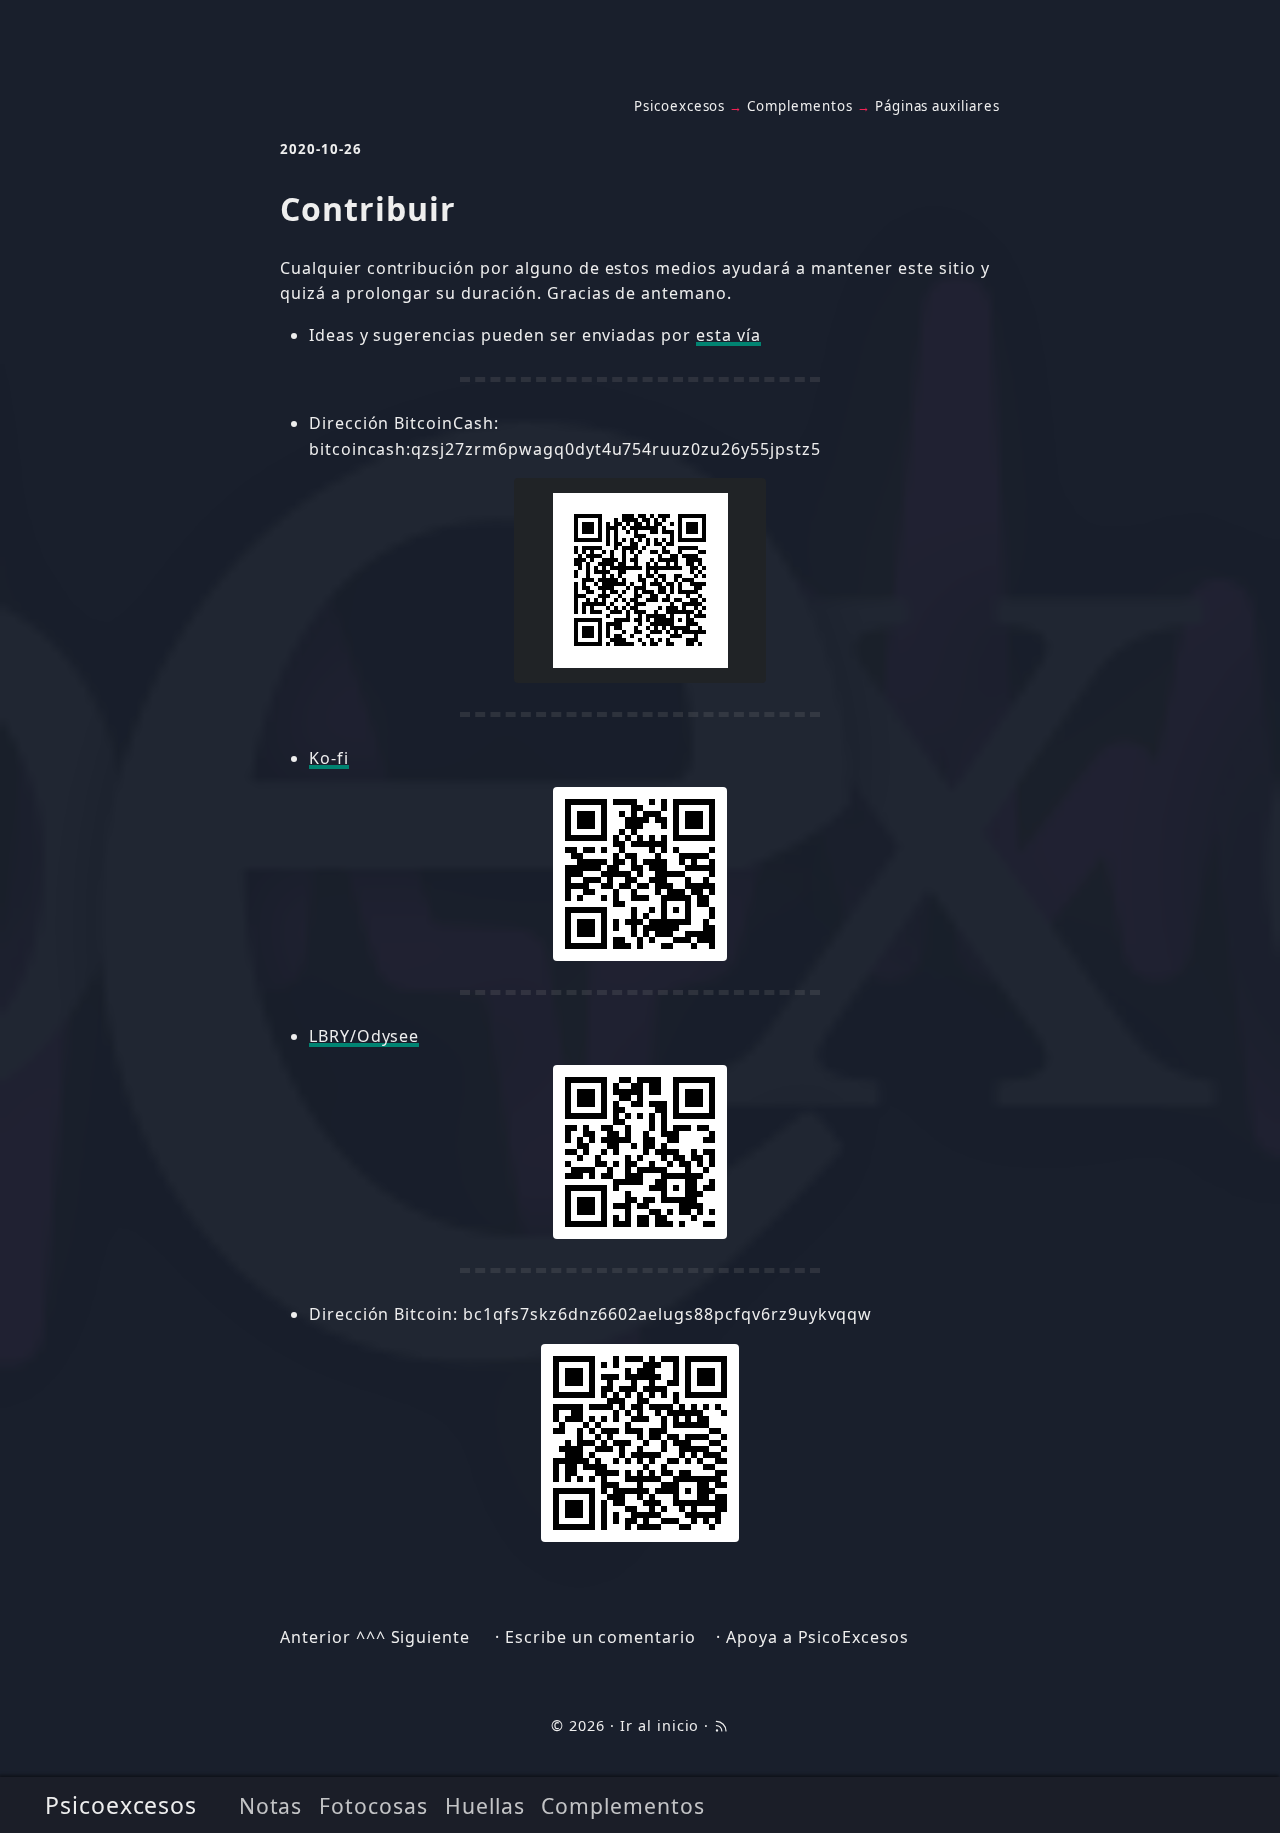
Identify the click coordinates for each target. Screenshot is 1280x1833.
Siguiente (431, 1637)
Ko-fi (329, 758)
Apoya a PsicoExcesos (817, 1637)
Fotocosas (373, 1805)
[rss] (721, 1725)
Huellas (485, 1805)
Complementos (623, 1805)
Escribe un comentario (600, 1637)
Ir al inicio (660, 1725)
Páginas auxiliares (937, 106)
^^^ (371, 1637)
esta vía (728, 335)
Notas (271, 1805)
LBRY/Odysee (364, 1036)
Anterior (315, 1637)
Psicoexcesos (121, 1805)
